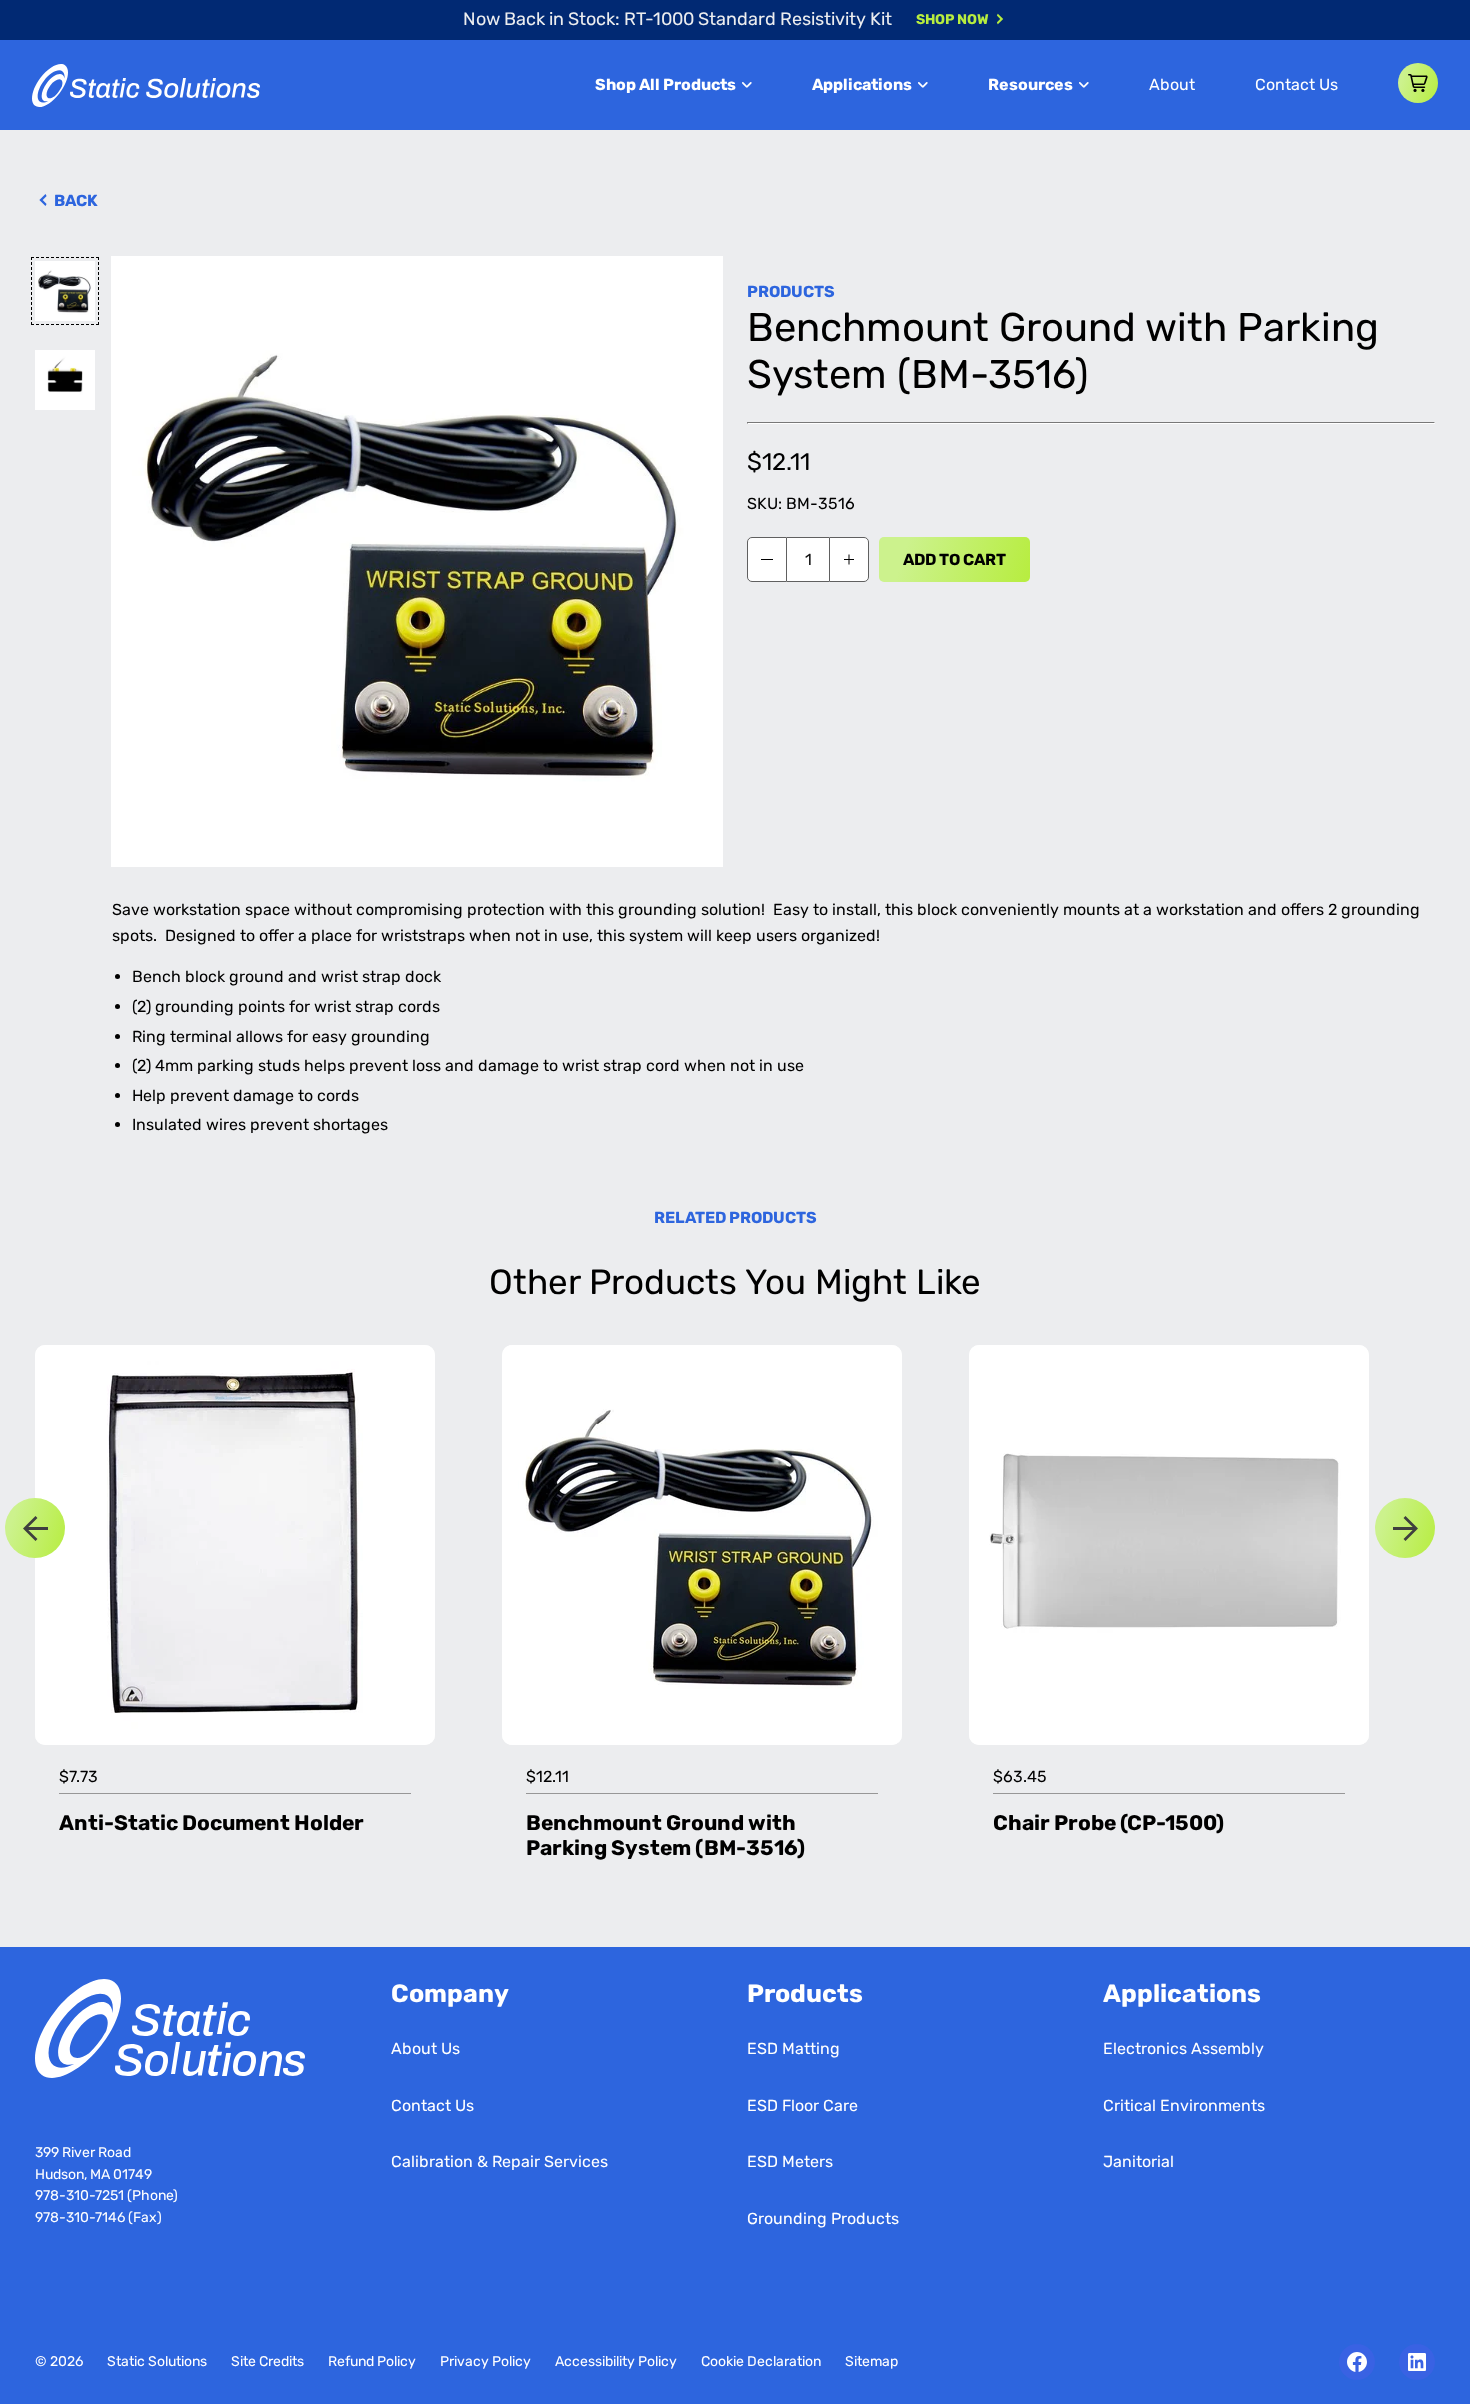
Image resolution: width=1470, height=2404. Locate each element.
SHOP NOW (952, 19)
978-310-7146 (80, 2217)
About (1172, 84)
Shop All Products (665, 84)
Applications (862, 84)
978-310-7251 (81, 2195)
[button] (1418, 83)
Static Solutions (157, 2361)
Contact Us (1296, 84)
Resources (1030, 84)
